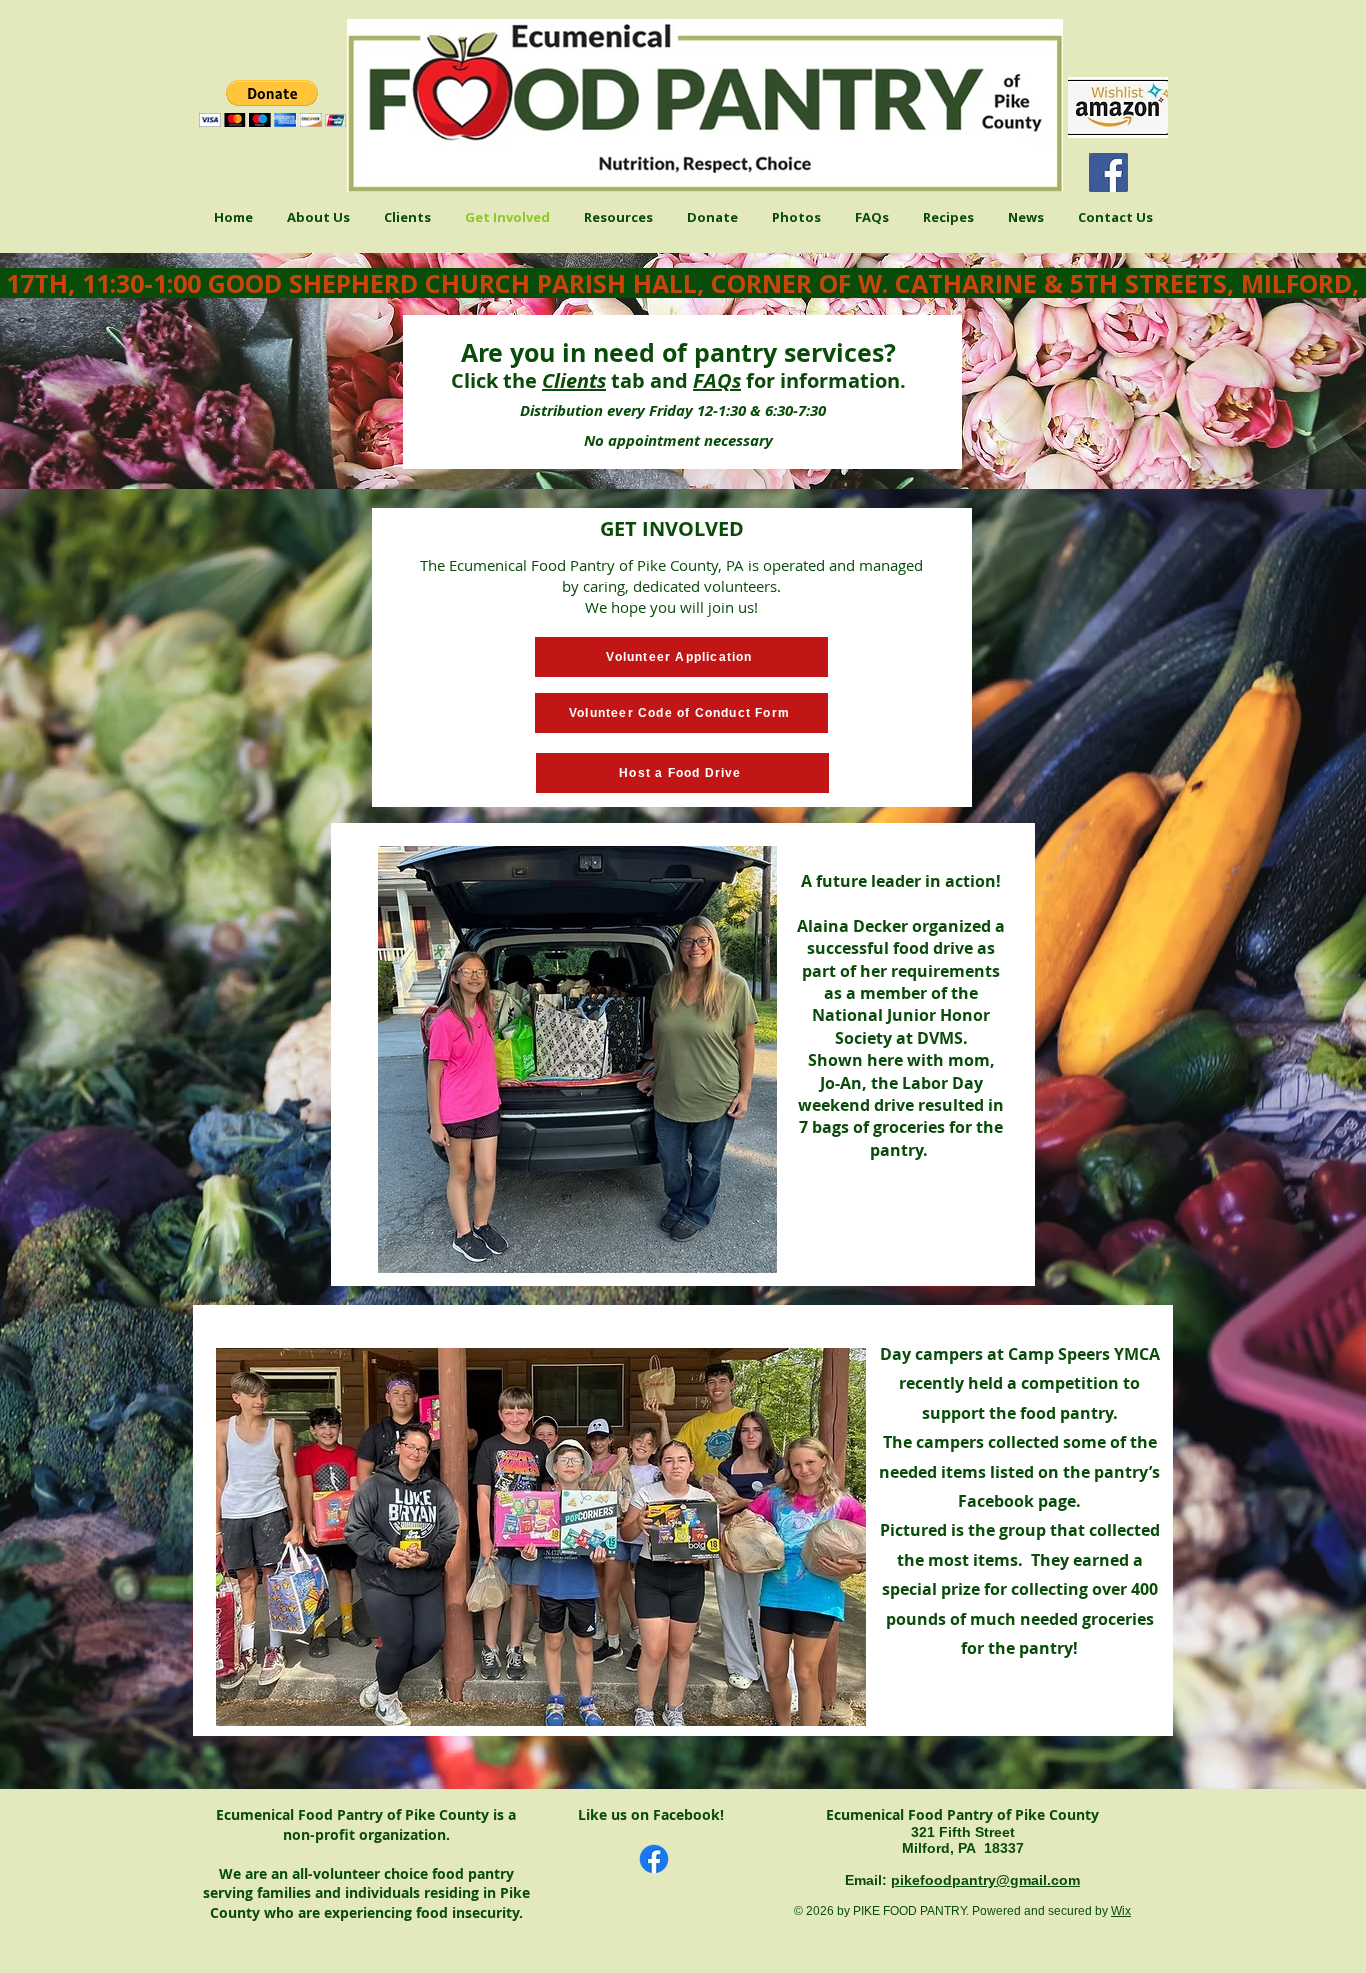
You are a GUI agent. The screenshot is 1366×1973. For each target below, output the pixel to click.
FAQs (717, 380)
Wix (1121, 1911)
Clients (574, 380)
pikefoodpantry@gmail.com (985, 1880)
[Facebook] (1108, 172)
